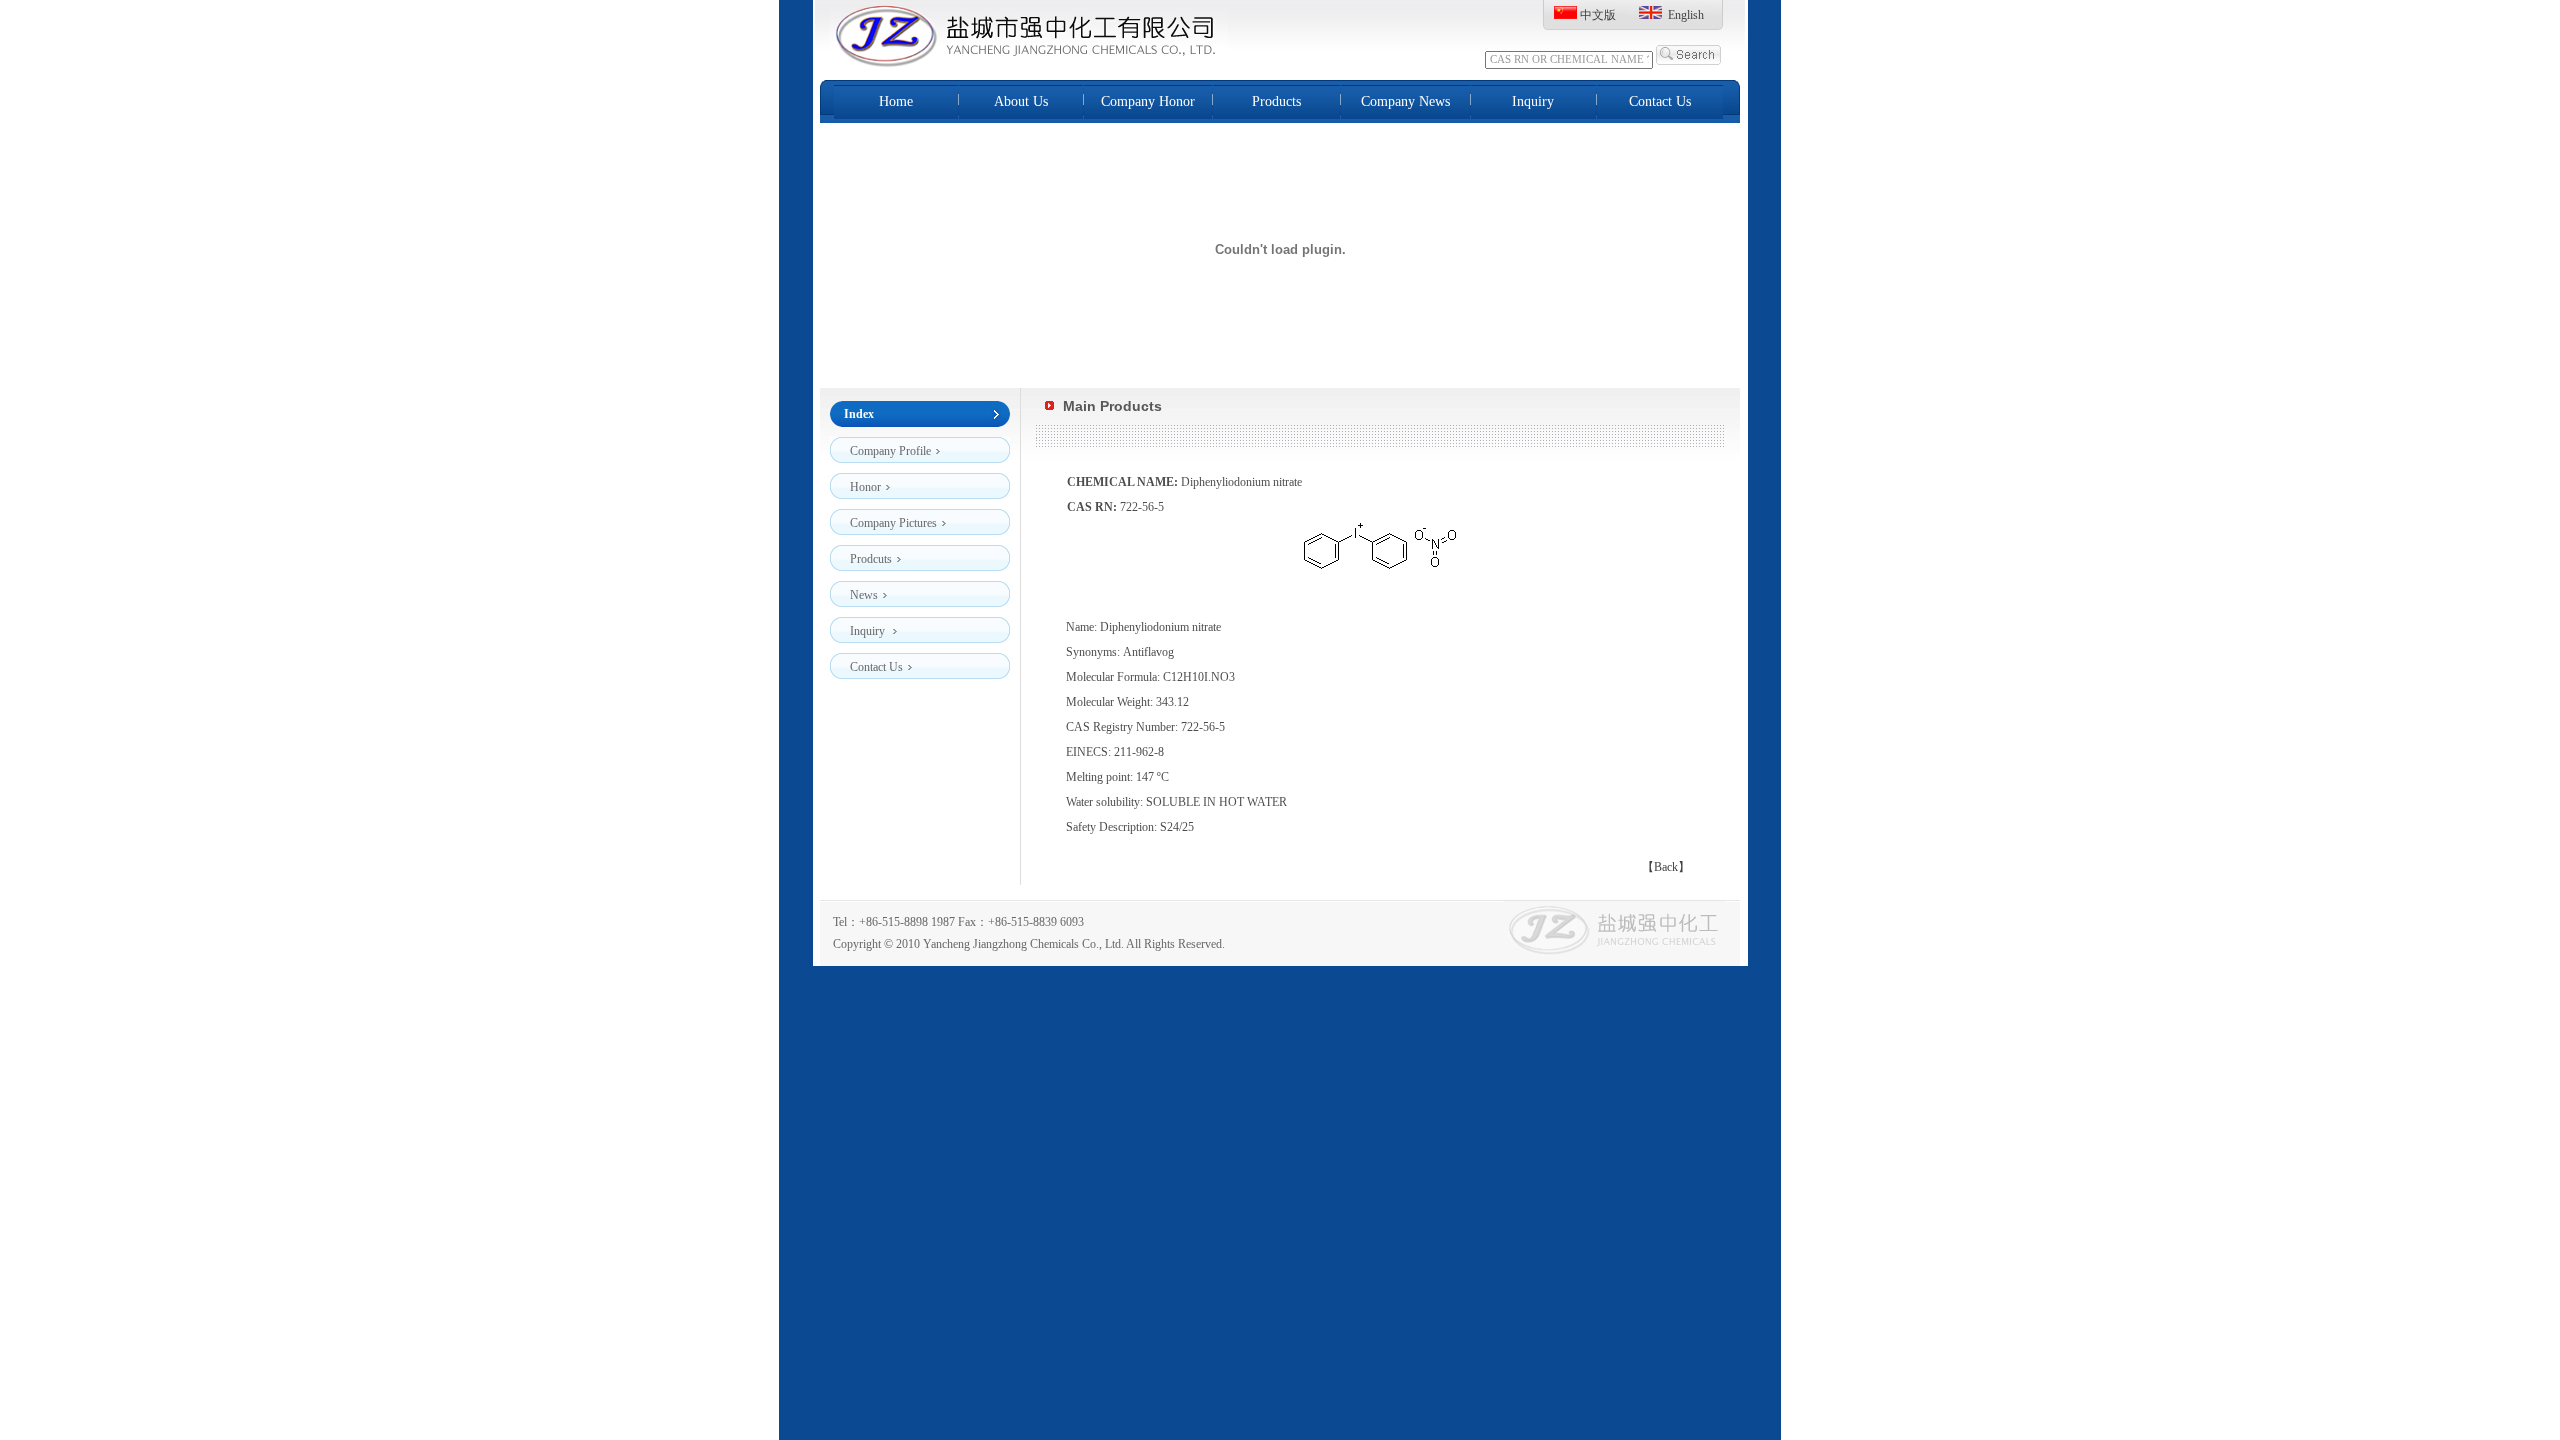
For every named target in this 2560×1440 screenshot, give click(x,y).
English (1686, 15)
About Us (1021, 101)
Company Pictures (893, 523)
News (864, 595)
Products (1276, 101)
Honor (865, 487)
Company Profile (890, 451)
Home (896, 101)
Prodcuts (871, 559)
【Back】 (1666, 867)
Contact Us (1660, 101)
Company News (1405, 101)
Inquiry (1533, 101)
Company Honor (1148, 101)
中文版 (1598, 15)
